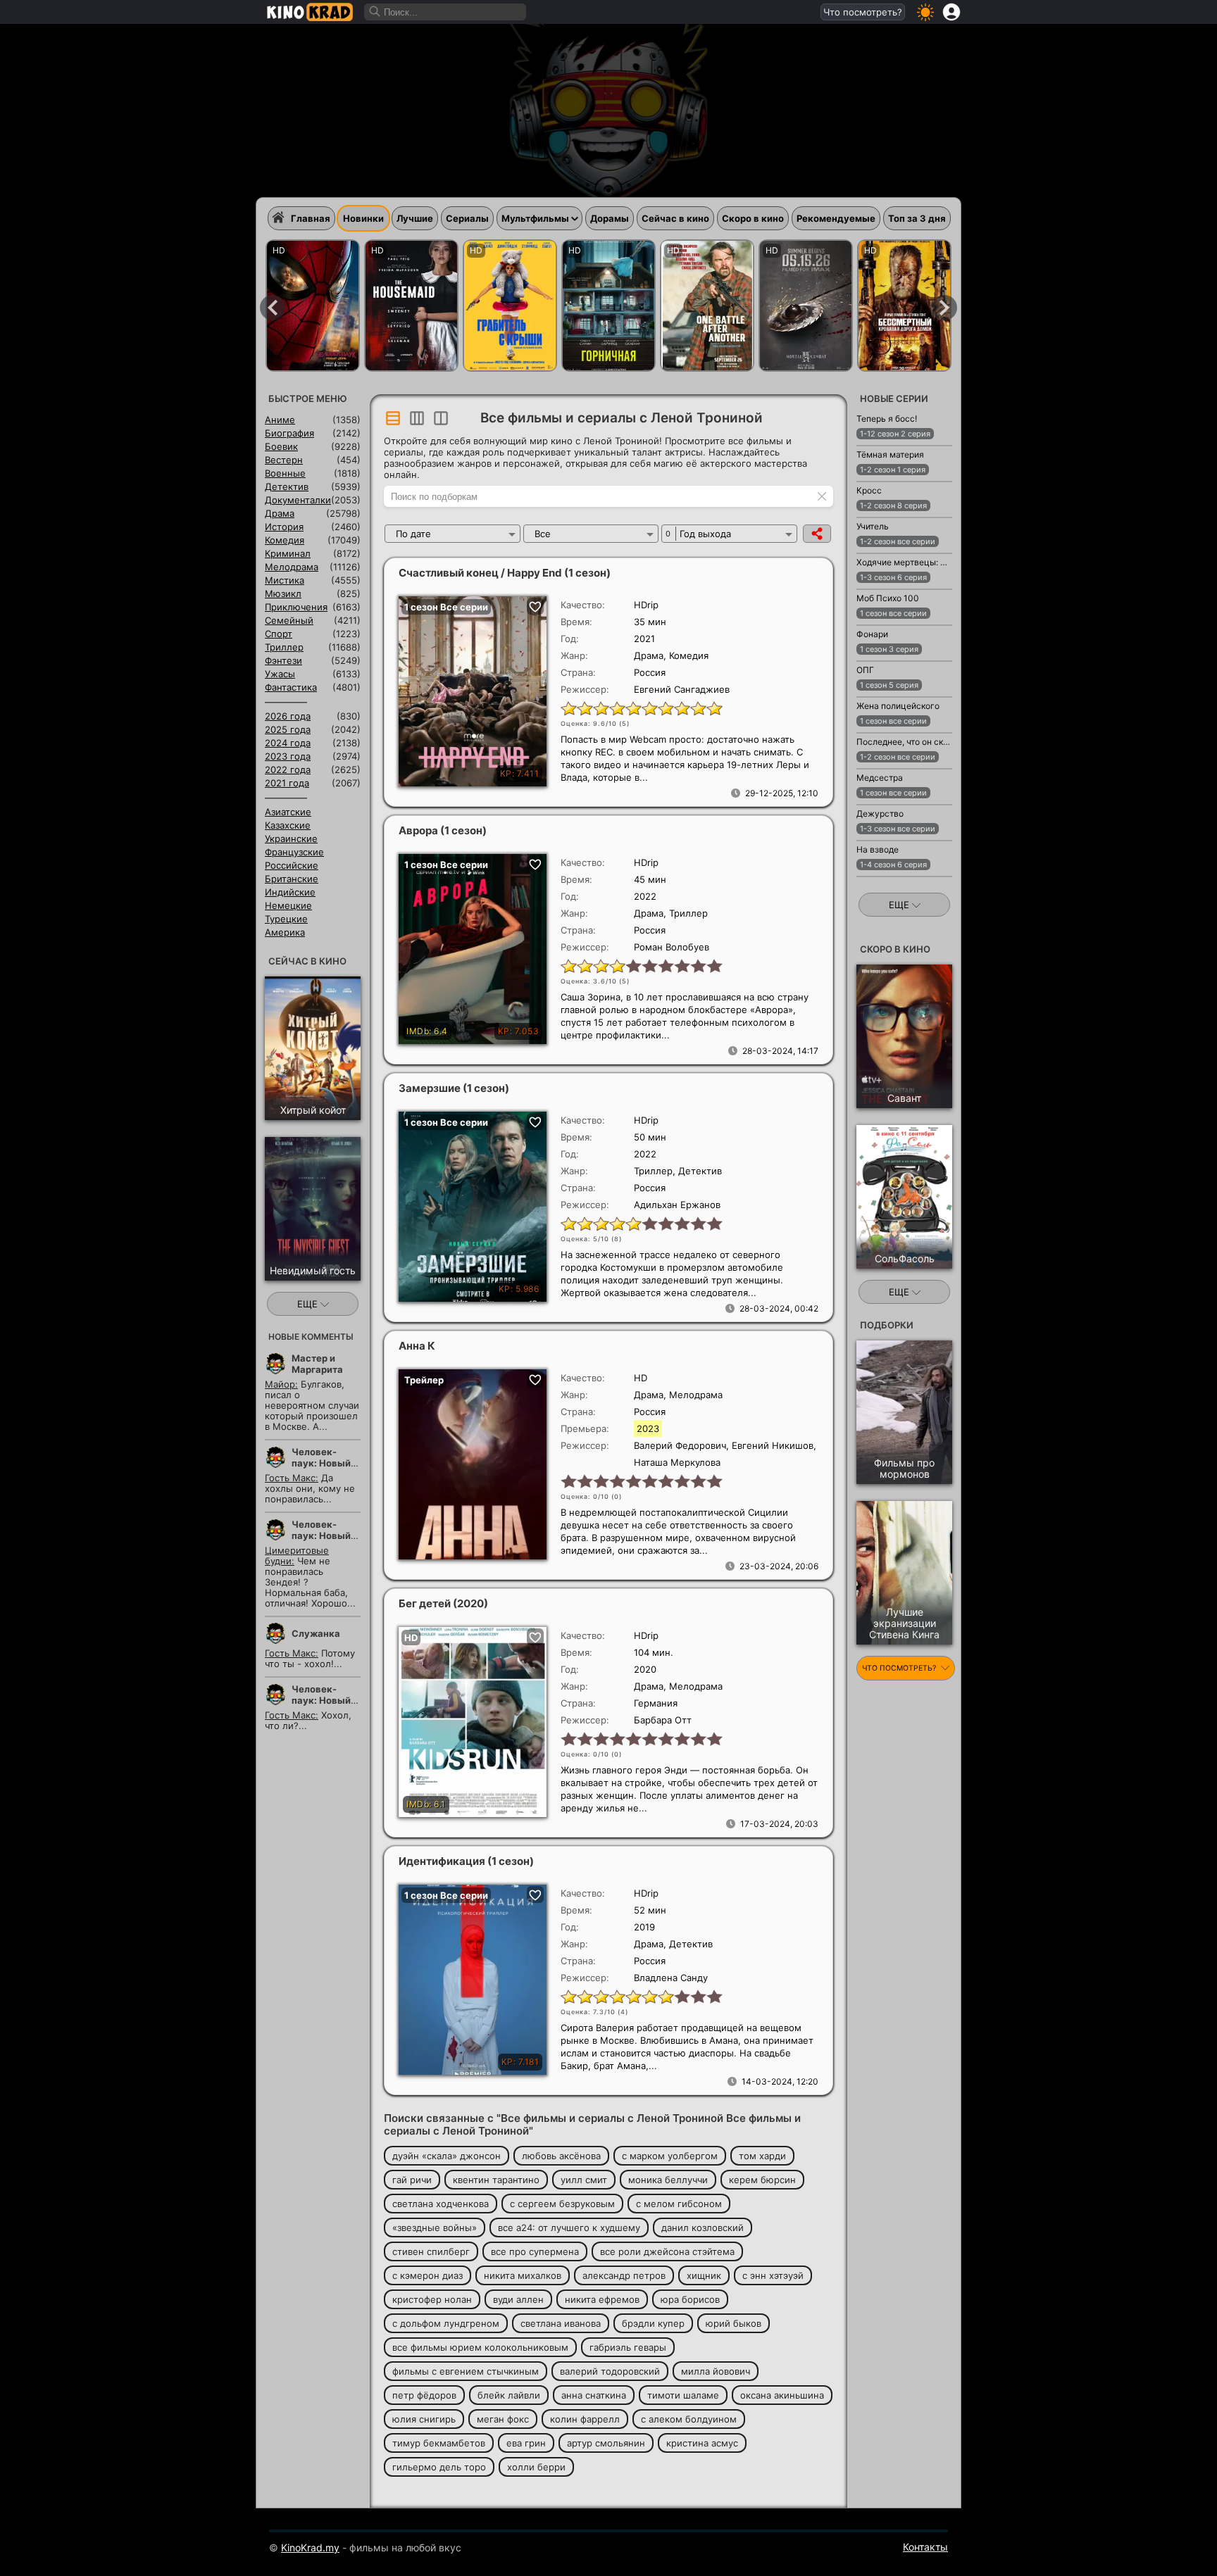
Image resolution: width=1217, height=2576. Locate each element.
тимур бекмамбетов (439, 2443)
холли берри (536, 2467)
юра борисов (690, 2299)
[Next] (944, 308)
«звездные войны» (435, 2228)
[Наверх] (997, 2545)
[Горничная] (608, 306)
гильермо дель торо (439, 2467)
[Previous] (273, 308)
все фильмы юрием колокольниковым (480, 2347)
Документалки (298, 500)
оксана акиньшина (782, 2395)
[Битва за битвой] (707, 306)
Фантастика (291, 687)
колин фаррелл (585, 2419)
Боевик (281, 446)
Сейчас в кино (675, 218)
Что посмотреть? (863, 12)
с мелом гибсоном (679, 2204)
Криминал (288, 553)
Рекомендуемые (836, 218)
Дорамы (610, 218)
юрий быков (734, 2323)
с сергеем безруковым (562, 2204)
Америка (285, 932)
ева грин (526, 2443)
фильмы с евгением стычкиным (466, 2371)
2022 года (288, 769)
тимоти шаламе (683, 2395)
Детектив (287, 486)
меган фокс (503, 2419)
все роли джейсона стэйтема (667, 2251)
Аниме (280, 420)
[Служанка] (411, 306)
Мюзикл (283, 593)
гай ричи (412, 2180)
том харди (762, 2156)
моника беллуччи (668, 2180)
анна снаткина (594, 2395)
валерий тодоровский (610, 2371)
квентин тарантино (496, 2180)
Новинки (363, 218)
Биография (289, 433)
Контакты (925, 2547)
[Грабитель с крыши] (510, 306)
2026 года (288, 716)
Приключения (296, 607)
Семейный (289, 620)
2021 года (287, 783)
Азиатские (288, 812)
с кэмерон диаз (427, 2275)
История (284, 527)
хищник (704, 2275)
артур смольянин (606, 2443)
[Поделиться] (817, 534)
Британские (292, 879)
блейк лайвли (509, 2395)
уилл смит (584, 2180)
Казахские (288, 825)
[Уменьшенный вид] (417, 418)
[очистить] (822, 496)
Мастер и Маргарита (317, 1364)
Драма (280, 513)
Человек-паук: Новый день (321, 1463)
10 (714, 708)
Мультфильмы (535, 218)
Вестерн (284, 460)
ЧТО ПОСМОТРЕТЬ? (900, 1668)
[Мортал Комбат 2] (806, 306)
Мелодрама (292, 567)
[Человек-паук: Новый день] (313, 306)
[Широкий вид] (393, 418)
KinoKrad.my (310, 2547)
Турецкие (286, 919)
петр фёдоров (424, 2395)
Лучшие (415, 218)
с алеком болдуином (689, 2419)
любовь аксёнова (561, 2156)
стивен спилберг (431, 2251)
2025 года (288, 729)
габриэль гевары (628, 2347)
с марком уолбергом (670, 2156)
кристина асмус (702, 2443)
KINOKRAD (310, 12)
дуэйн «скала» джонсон (447, 2156)
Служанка (316, 1633)
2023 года (288, 756)
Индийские (290, 892)
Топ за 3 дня (917, 218)
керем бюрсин (762, 2180)
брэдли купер (653, 2323)
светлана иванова (561, 2323)
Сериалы (467, 218)
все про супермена (535, 2251)
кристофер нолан (432, 2299)
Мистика (285, 580)
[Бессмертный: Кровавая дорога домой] (904, 306)
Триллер (284, 647)
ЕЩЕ (309, 1304)
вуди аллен (518, 2299)
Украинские (291, 838)
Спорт (279, 634)
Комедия (285, 540)
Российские (292, 865)
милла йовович (716, 2371)
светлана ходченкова (441, 2204)
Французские (294, 852)
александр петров (624, 2275)
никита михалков (523, 2275)
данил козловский (703, 2228)
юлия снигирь (424, 2419)
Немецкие (288, 905)
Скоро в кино (753, 218)
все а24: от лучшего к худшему (569, 2228)
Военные (285, 473)
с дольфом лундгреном (446, 2323)
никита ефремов (602, 2299)
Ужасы (280, 674)
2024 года (288, 743)
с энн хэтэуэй (773, 2275)
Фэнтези (283, 660)
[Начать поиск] (375, 12)
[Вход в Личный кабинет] (951, 12)
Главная (311, 218)
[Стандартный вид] (441, 418)
